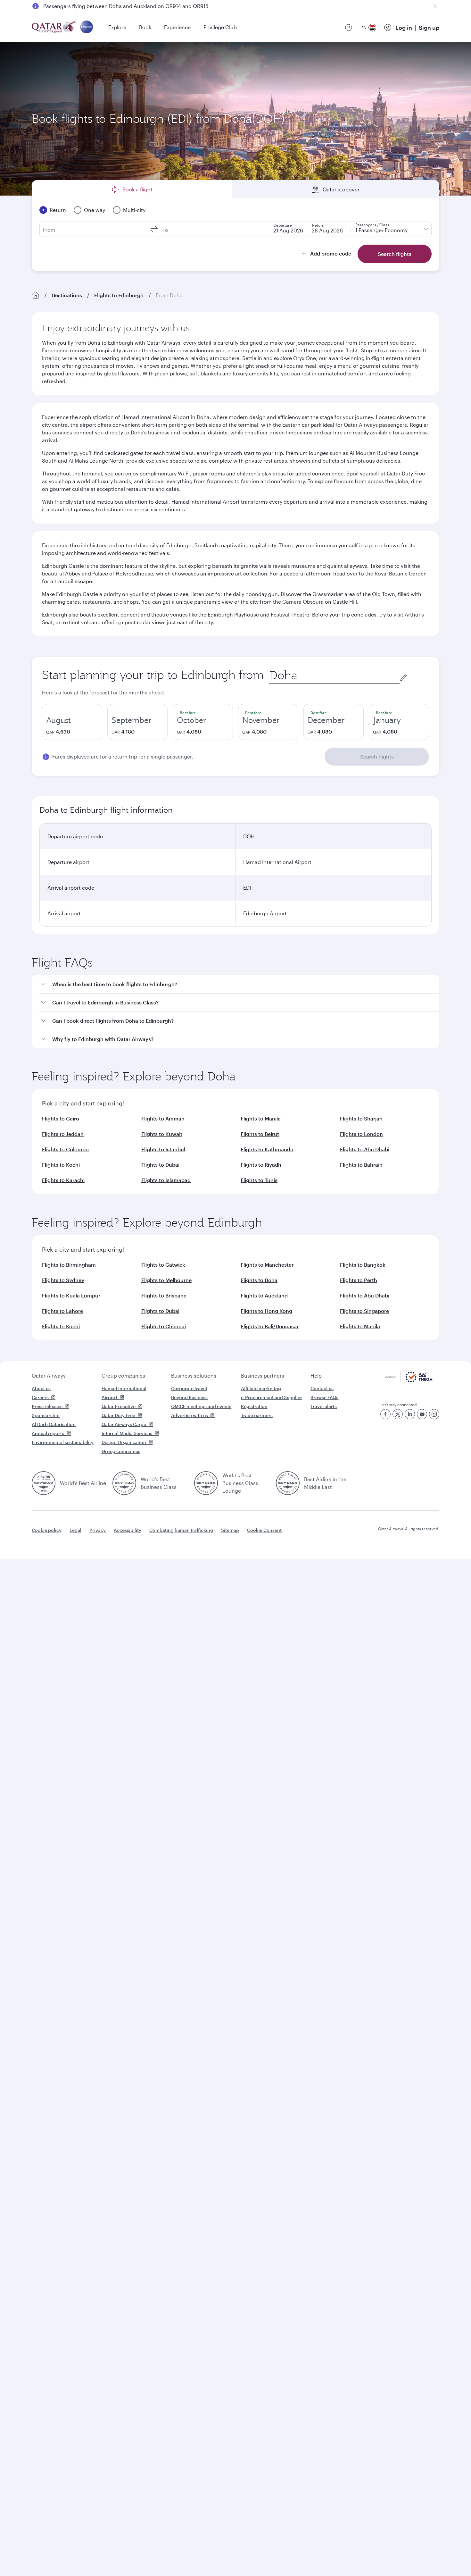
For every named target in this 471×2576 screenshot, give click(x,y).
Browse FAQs (324, 1397)
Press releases (47, 1406)
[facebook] (385, 1414)
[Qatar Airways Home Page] (55, 27)
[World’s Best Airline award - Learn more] (44, 1483)
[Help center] (349, 28)
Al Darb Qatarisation (54, 1424)
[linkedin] (410, 1414)
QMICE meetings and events (201, 1406)
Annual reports (48, 1433)
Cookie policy (47, 1530)
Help (316, 1376)
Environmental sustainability (63, 1442)
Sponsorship (46, 1415)
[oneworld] (87, 27)
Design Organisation (124, 1442)
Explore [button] (117, 27)
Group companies (123, 1376)
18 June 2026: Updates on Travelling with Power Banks (109, 6)
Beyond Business (189, 1397)
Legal (75, 1530)
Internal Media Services (127, 1433)
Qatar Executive (119, 1406)
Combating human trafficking (181, 1530)
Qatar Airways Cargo (124, 1424)
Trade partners (257, 1415)
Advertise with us (190, 1415)
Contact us (322, 1388)
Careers (40, 1397)
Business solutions (194, 1376)
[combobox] (334, 675)
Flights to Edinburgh (119, 295)
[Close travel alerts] (435, 6)
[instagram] (434, 1414)
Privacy (98, 1530)
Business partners (263, 1376)
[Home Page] (36, 295)
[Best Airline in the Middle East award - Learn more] (288, 1483)
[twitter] (398, 1414)
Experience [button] (177, 27)
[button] (239, 984)
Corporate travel (189, 1388)
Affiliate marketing (261, 1388)
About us (41, 1388)
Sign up (429, 28)
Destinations (67, 295)
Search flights (377, 756)
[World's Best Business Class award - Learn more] (124, 1483)
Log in (404, 28)
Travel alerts (324, 1406)
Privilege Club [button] (220, 27)
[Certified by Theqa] (409, 1381)
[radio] (72, 722)
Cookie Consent (264, 1530)
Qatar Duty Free (118, 1415)
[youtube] (422, 1414)
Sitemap (230, 1530)
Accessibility (128, 1530)
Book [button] (145, 27)
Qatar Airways (49, 1376)
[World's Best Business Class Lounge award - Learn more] (206, 1483)
